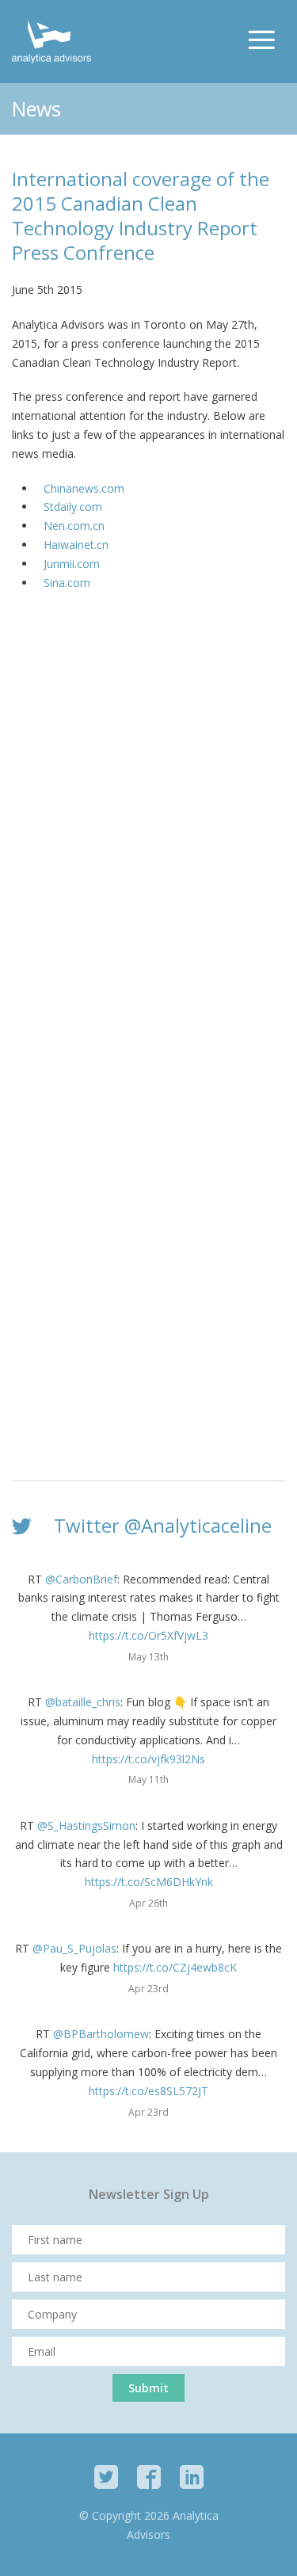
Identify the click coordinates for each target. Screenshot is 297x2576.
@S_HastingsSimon (86, 1825)
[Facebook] (149, 2477)
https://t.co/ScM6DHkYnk (149, 1882)
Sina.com (67, 583)
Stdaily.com (73, 507)
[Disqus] (148, 837)
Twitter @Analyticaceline (163, 1525)
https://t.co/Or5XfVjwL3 (148, 1635)
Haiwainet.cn (76, 545)
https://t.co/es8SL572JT (148, 2091)
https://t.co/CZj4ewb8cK (175, 1967)
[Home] (51, 42)
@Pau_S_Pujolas (74, 1948)
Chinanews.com (84, 488)
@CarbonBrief (81, 1579)
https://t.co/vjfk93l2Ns (148, 1759)
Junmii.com (72, 564)
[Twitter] (106, 2477)
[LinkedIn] (192, 2477)
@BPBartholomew (101, 2034)
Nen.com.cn (74, 526)
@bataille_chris (83, 1702)
